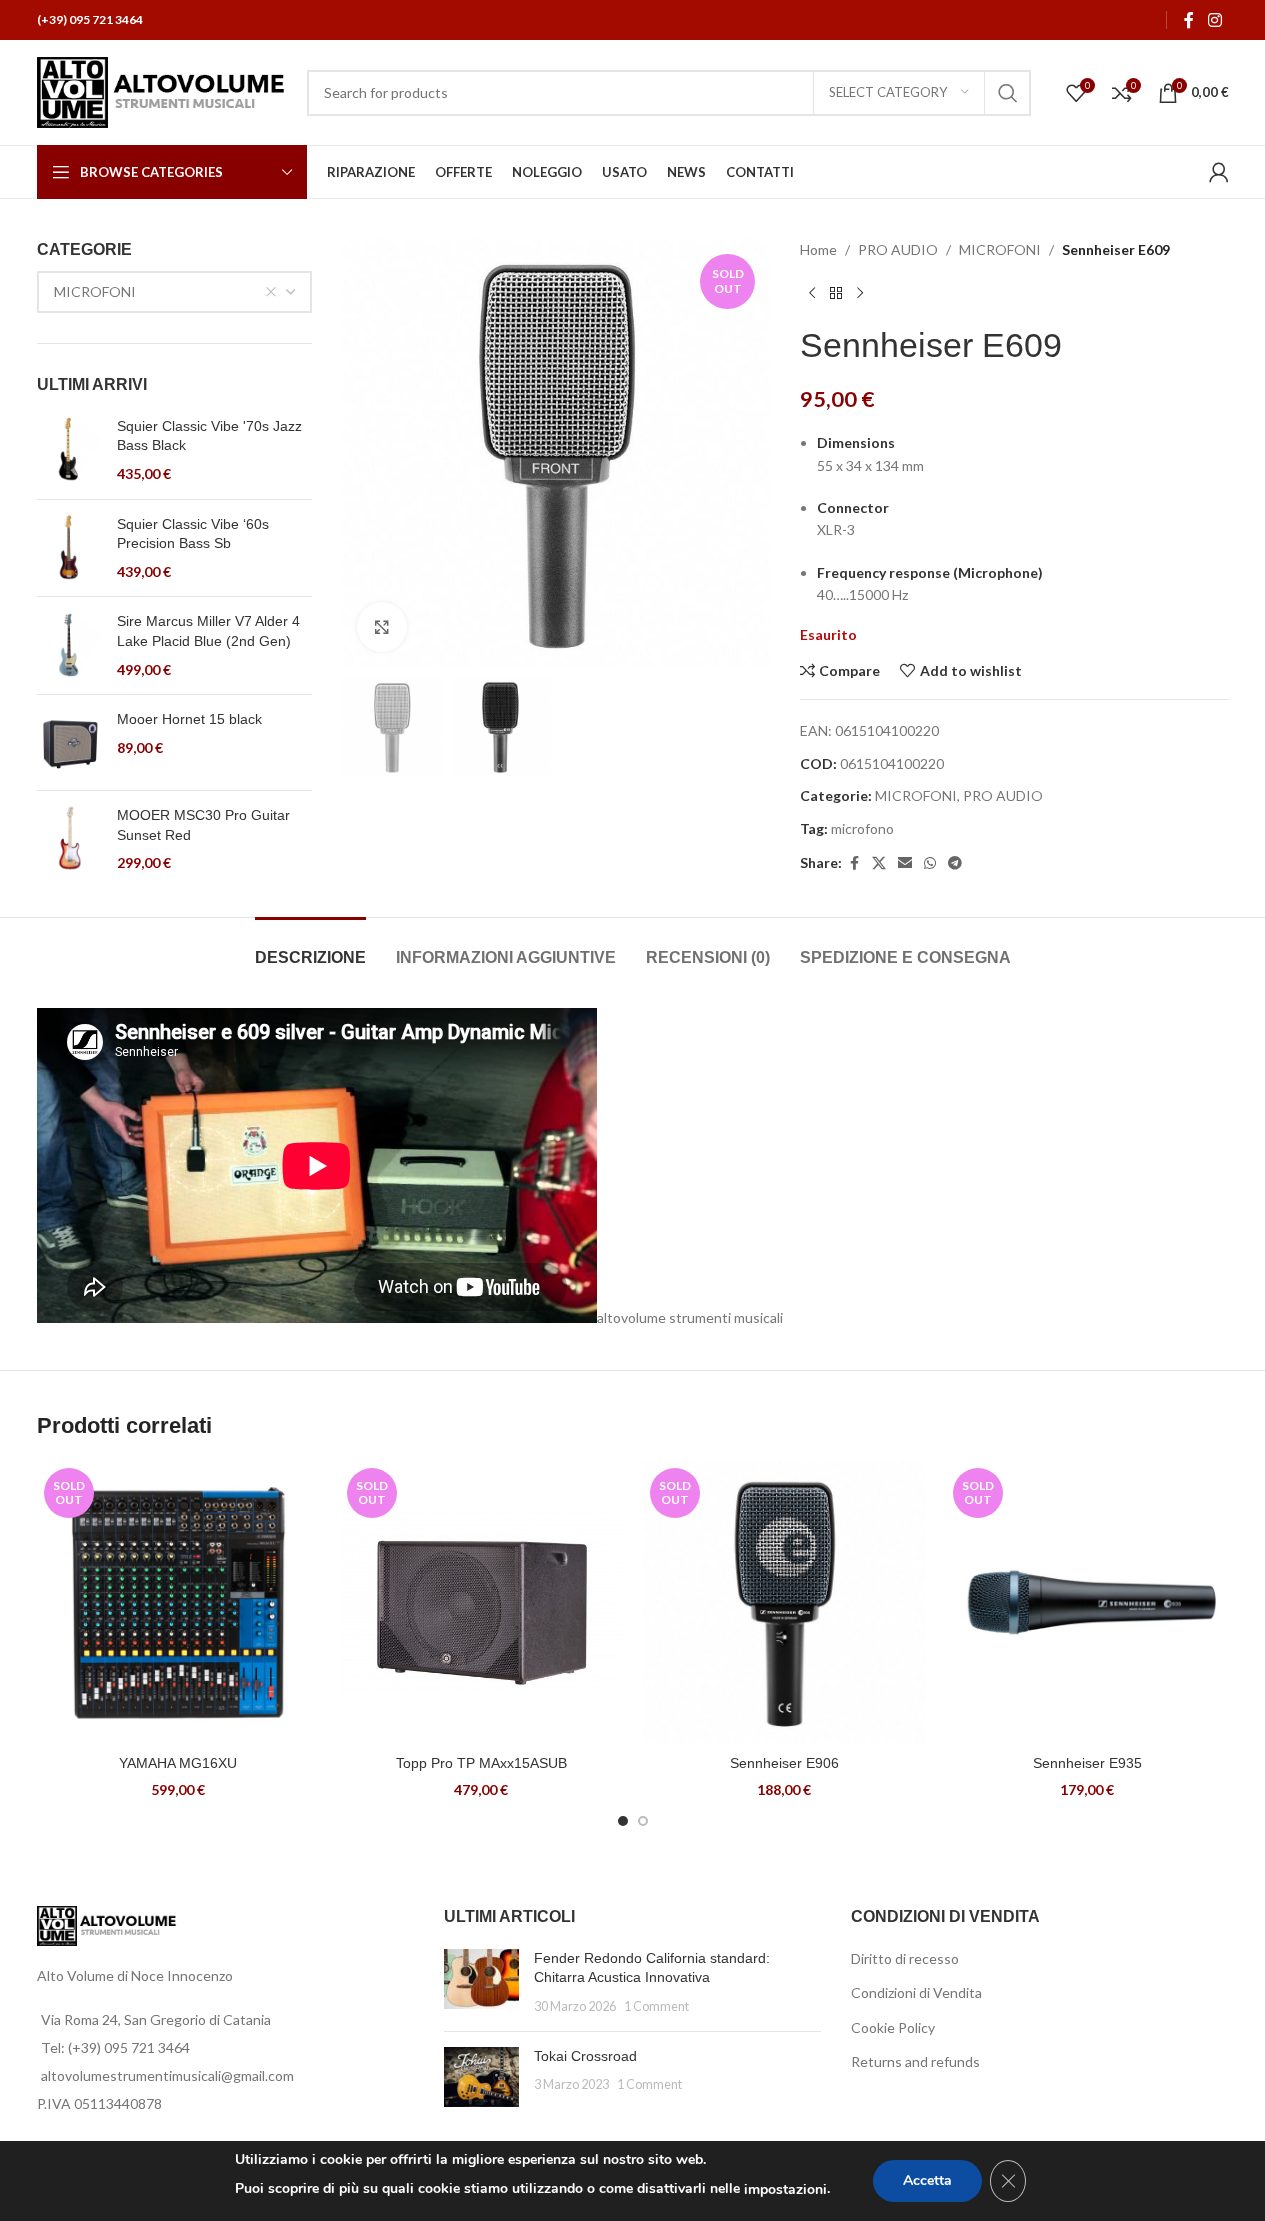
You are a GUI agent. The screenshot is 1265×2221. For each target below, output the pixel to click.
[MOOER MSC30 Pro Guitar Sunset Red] (69, 839)
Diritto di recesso (905, 1958)
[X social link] (879, 863)
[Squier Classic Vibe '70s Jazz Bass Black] (69, 450)
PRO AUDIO (898, 249)
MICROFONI (1000, 249)
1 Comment (656, 2006)
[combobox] (175, 292)
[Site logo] (162, 90)
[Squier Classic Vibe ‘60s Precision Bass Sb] (69, 548)
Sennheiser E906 (784, 1763)
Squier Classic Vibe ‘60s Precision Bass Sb (193, 534)
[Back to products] (836, 293)
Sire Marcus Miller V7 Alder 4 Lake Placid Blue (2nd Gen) (208, 631)
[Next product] (860, 293)
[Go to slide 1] (623, 1821)
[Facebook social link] (1189, 20)
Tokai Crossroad (585, 2056)
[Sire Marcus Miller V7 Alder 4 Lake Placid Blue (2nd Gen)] (69, 645)
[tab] (310, 947)
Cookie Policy (893, 2027)
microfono (862, 828)
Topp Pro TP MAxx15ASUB (481, 1763)
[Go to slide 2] (643, 1821)
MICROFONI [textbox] (95, 291)
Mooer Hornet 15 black (189, 719)
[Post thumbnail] (481, 1982)
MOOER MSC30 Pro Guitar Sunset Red (203, 825)
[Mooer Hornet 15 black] (69, 742)
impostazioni (785, 2189)
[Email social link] (905, 863)
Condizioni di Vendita (916, 1992)
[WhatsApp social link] (930, 863)
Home (818, 249)
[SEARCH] (1008, 93)
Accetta (927, 2180)
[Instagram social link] (1214, 20)
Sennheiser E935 (1087, 1763)
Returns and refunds (915, 2061)
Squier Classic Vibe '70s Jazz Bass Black (209, 436)
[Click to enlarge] (382, 627)
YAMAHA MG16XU (178, 1763)
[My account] (1219, 172)
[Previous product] (812, 293)
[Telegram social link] (955, 863)
